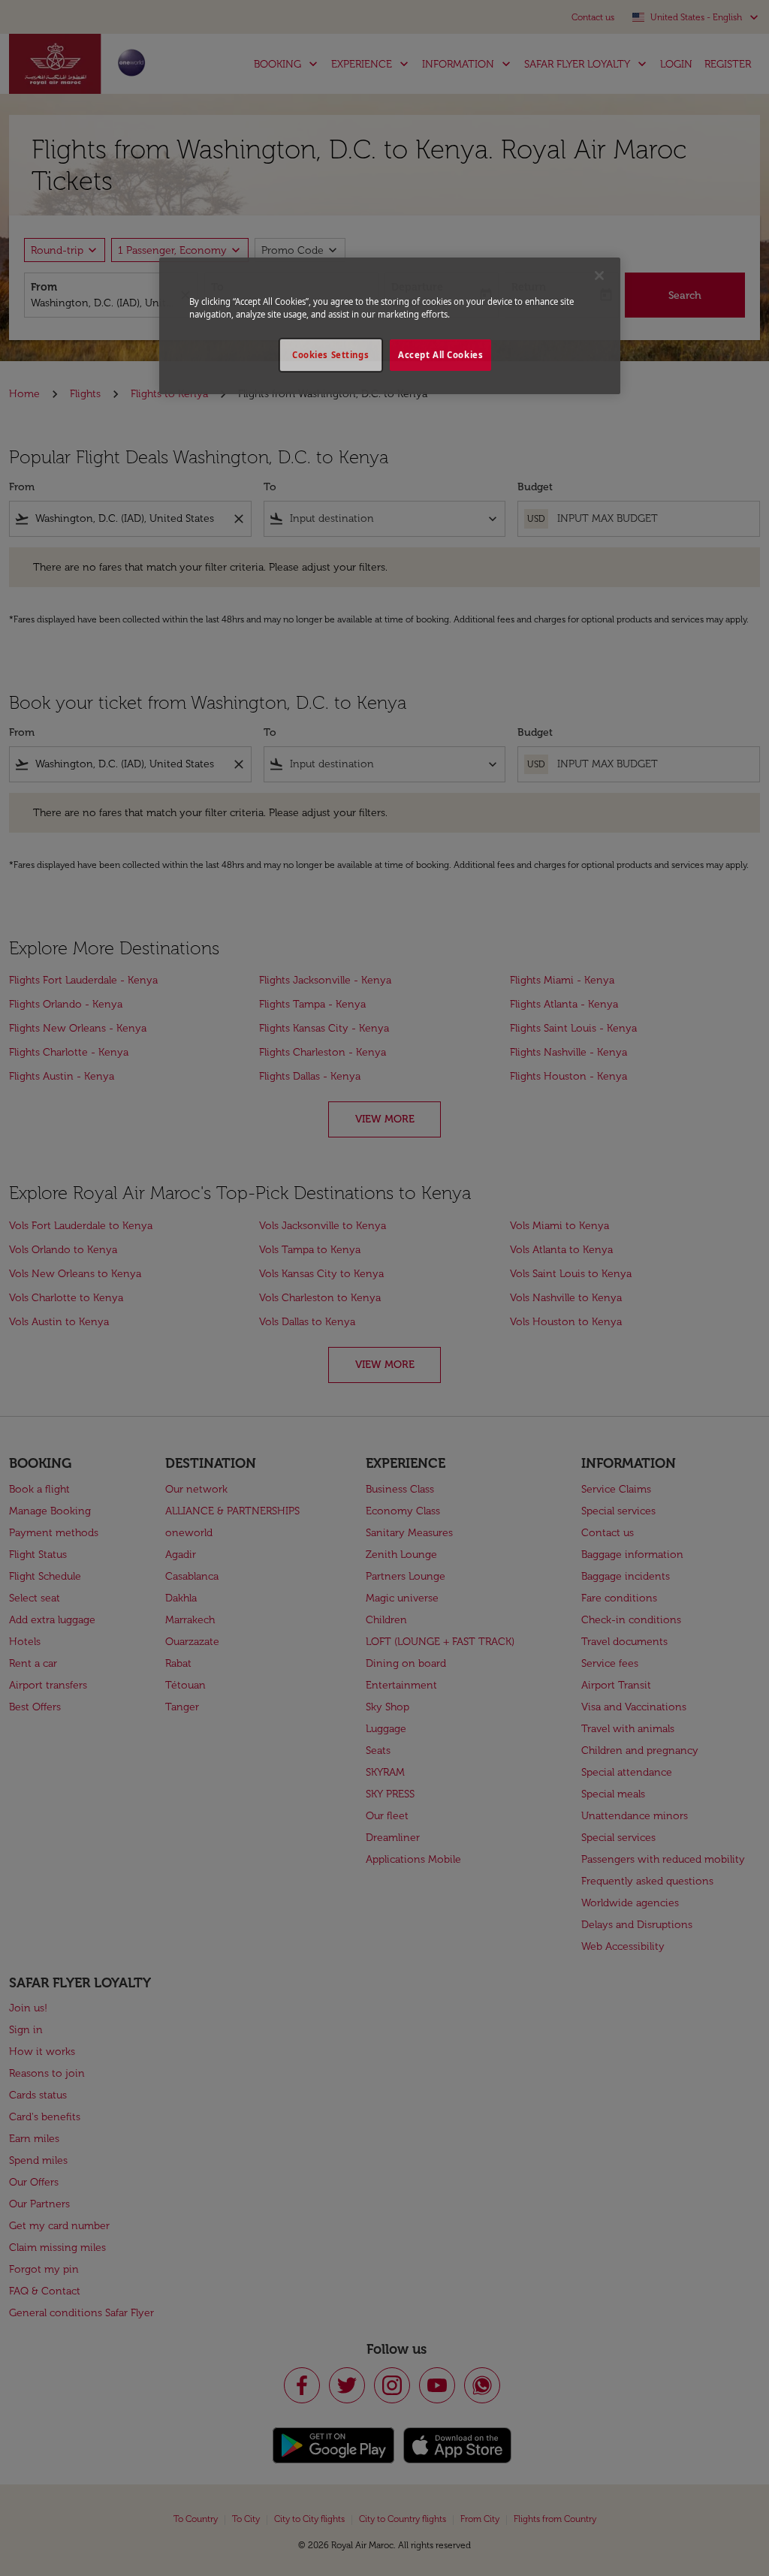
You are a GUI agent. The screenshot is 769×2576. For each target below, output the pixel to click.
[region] (390, 326)
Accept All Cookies (440, 355)
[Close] (599, 276)
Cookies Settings (330, 355)
